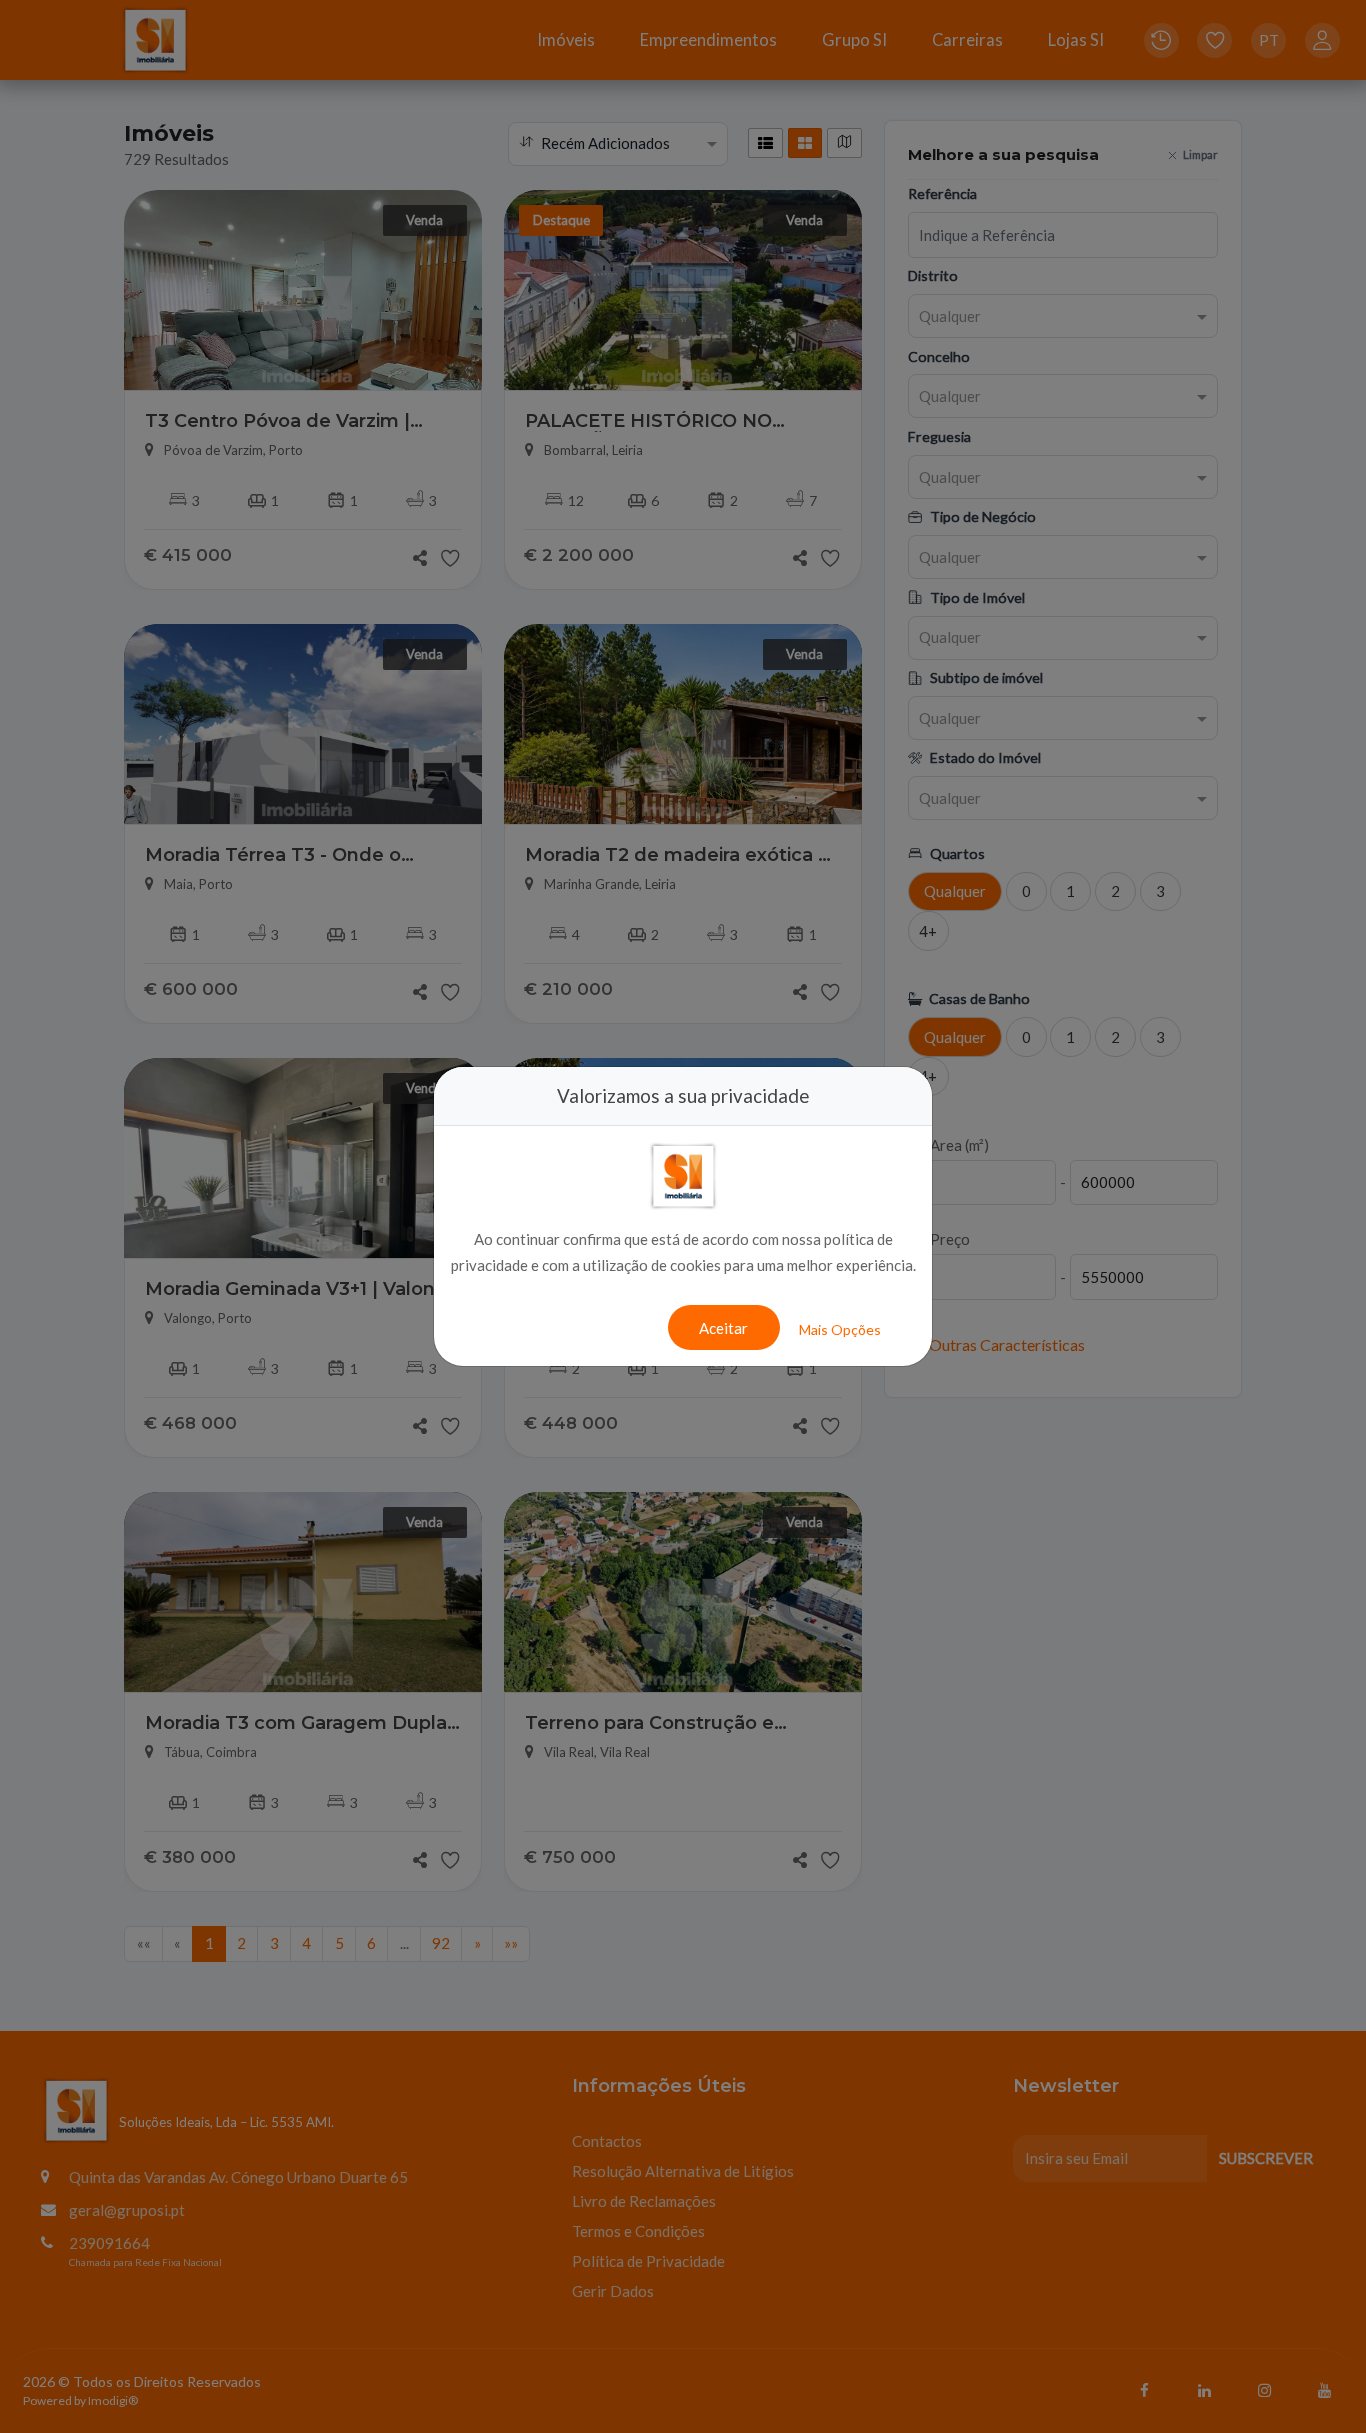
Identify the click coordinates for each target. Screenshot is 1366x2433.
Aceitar (723, 1328)
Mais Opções (840, 1329)
